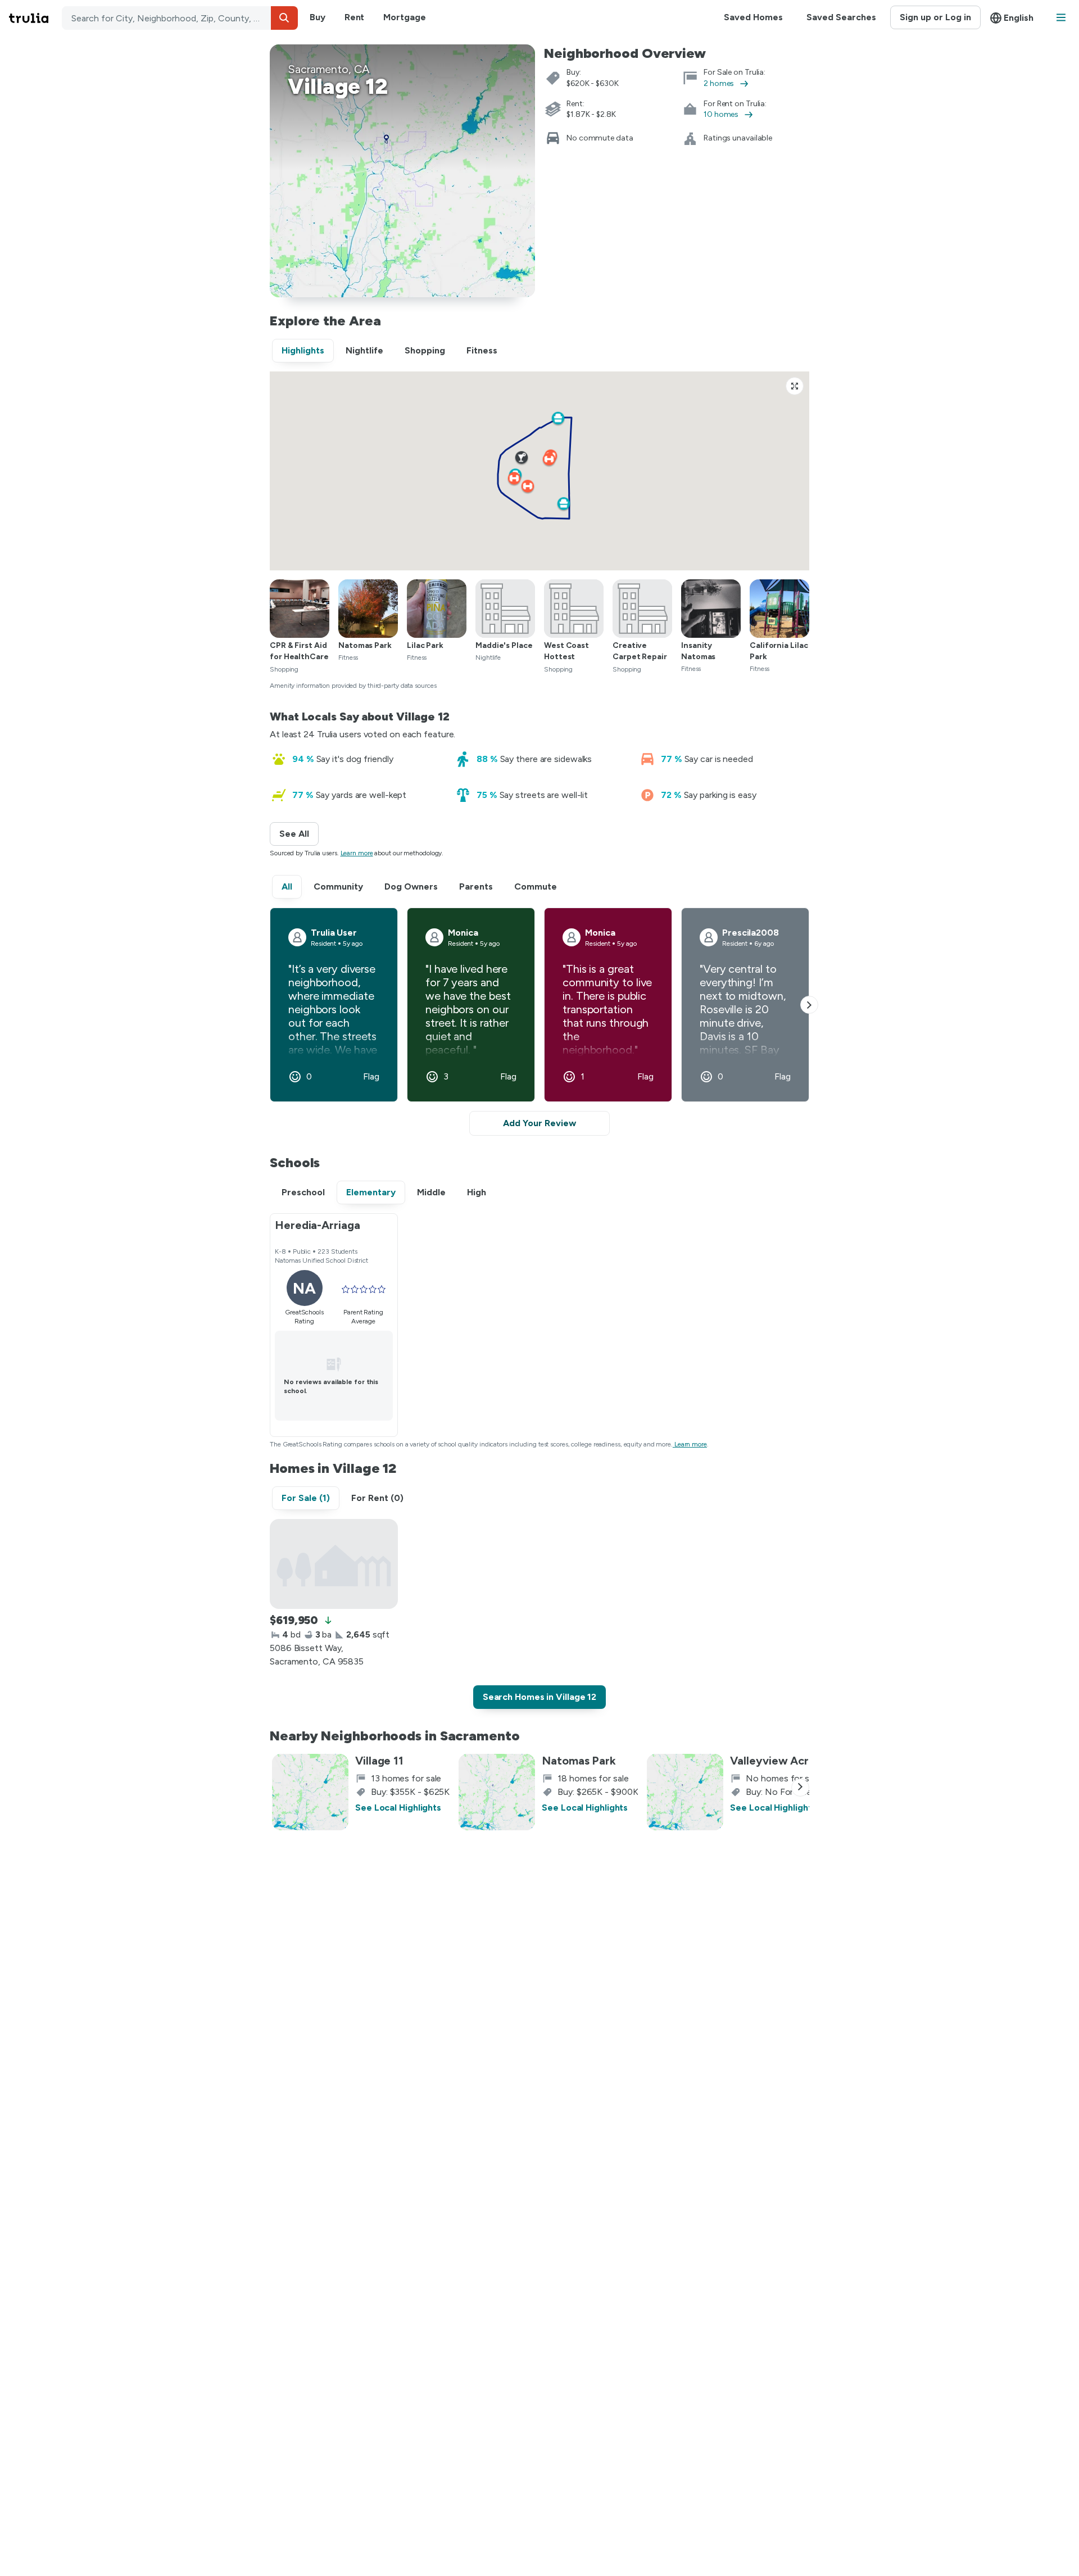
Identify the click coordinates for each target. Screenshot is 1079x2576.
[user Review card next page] (809, 1005)
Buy (318, 17)
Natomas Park (579, 1761)
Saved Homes (753, 17)
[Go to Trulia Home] (35, 18)
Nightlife (364, 350)
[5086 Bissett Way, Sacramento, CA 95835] (334, 1564)
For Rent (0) (377, 1498)
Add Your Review (539, 1123)
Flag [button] (371, 1077)
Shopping (425, 350)
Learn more (357, 853)
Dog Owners (411, 886)
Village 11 (379, 1761)
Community (338, 886)
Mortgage (404, 17)
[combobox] (180, 18)
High (477, 1192)
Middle (431, 1192)
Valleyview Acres (775, 1761)
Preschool (303, 1192)
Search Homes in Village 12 (539, 1697)
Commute (536, 886)
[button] (284, 18)
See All (299, 834)
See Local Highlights (398, 1808)
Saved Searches (841, 17)
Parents (476, 886)
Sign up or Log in (935, 17)
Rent (355, 17)
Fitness (482, 350)
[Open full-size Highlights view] (795, 386)
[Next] (800, 1788)
